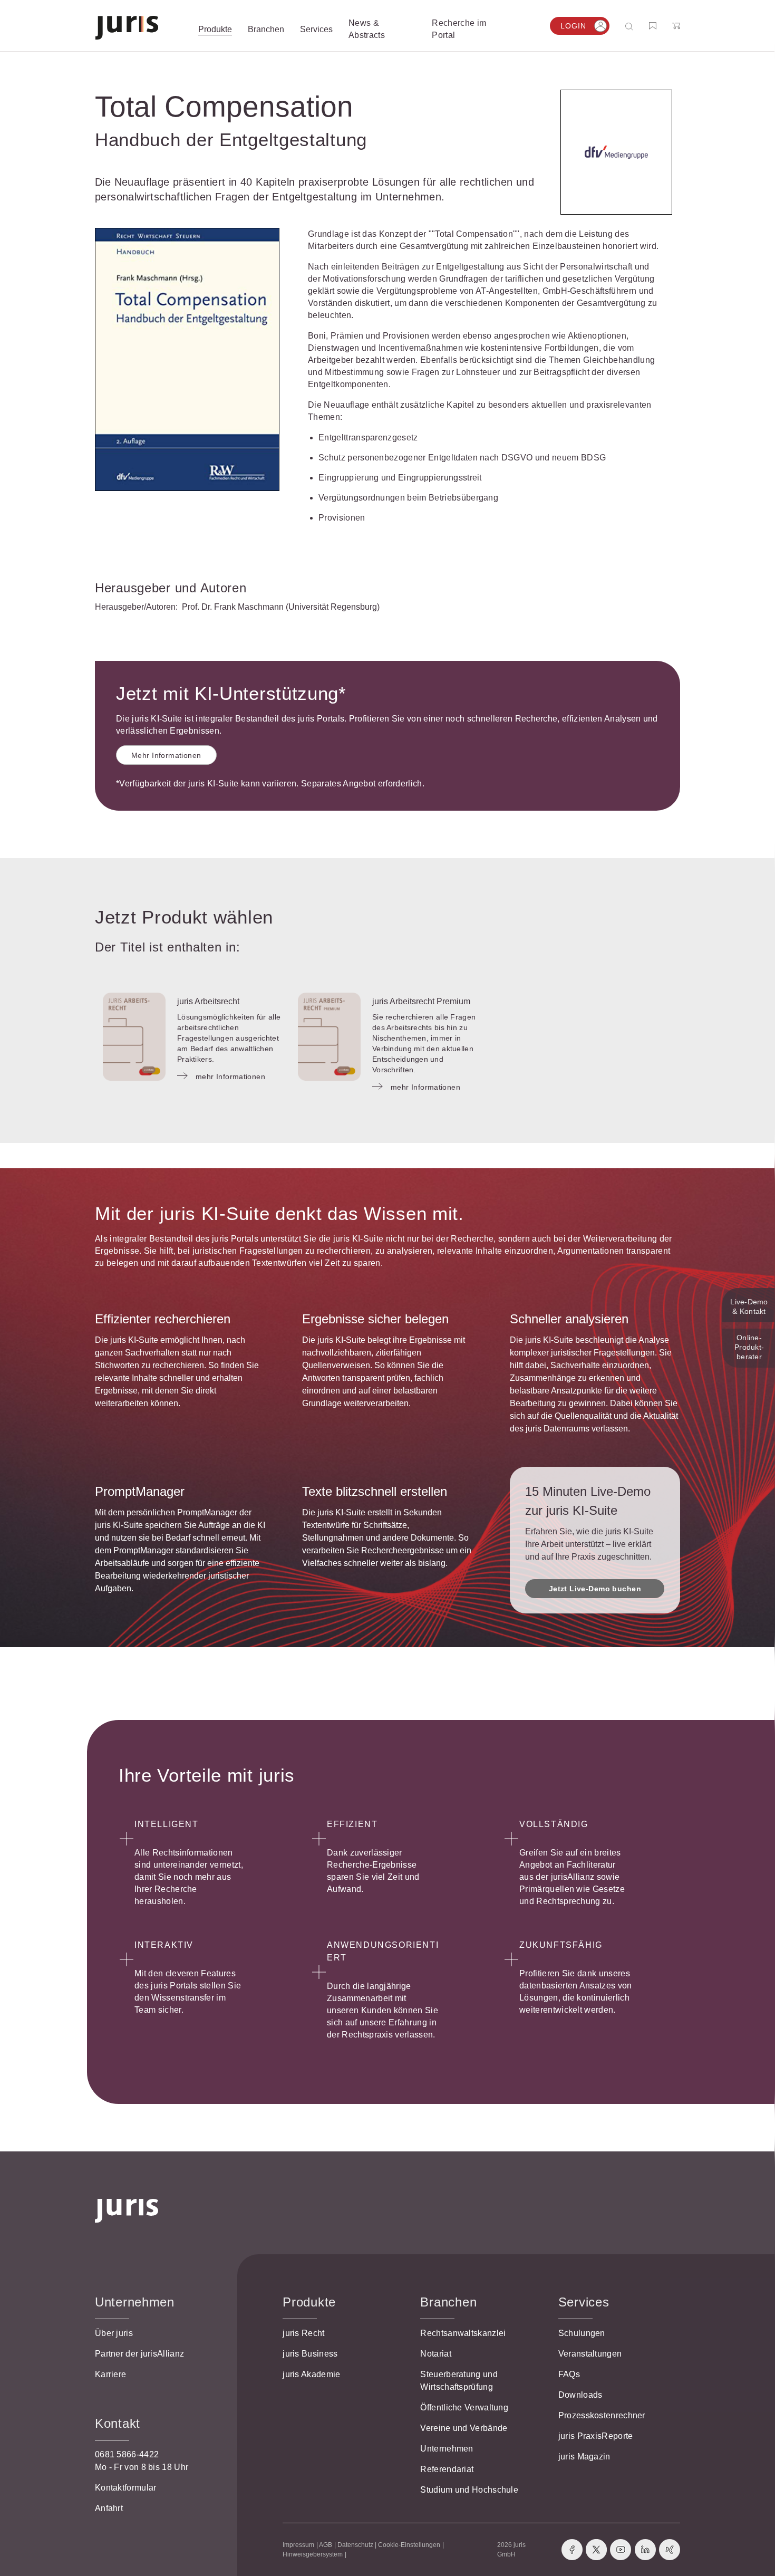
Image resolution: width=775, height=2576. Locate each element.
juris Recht (303, 2333)
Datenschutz (355, 2545)
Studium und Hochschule (469, 2490)
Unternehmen (447, 2449)
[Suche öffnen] (631, 26)
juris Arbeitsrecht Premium (421, 1001)
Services (584, 2302)
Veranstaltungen (590, 2354)
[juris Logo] (127, 28)
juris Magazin (584, 2457)
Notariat (435, 2354)
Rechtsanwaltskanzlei (463, 2333)
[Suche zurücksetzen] (621, 26)
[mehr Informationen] (134, 1037)
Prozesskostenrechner (602, 2415)
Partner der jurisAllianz (139, 2354)
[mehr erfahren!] (616, 152)
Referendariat (447, 2469)
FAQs (569, 2374)
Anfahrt (109, 2508)
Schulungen (582, 2333)
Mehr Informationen (166, 755)
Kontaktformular (126, 2488)
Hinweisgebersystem (313, 2554)
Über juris (114, 2333)
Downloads (580, 2395)
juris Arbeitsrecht (208, 1001)
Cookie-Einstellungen (409, 2545)
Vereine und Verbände (464, 2428)
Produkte (309, 2302)
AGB (326, 2545)
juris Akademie (311, 2374)
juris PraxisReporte (596, 2436)
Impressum (298, 2545)
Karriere (110, 2374)
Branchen (448, 2302)
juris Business (310, 2354)
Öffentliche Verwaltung (464, 2407)
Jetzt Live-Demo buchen (595, 1589)
